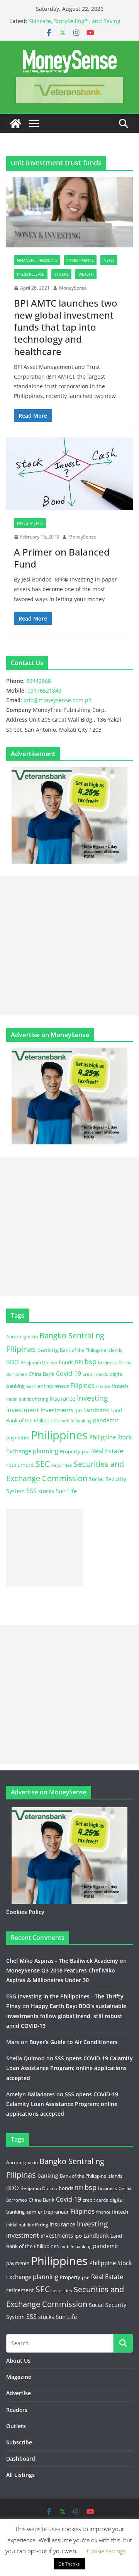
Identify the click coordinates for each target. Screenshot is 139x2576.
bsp (91, 1362)
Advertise (19, 2393)
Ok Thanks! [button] (69, 2564)
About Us (18, 2361)
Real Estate (107, 1451)
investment (23, 1410)
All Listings (20, 2475)
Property (70, 1451)
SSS (31, 1491)
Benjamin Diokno (39, 1362)
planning (46, 1451)
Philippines (59, 1435)
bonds (66, 1362)
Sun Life (66, 1491)
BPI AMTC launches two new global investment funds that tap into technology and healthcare (66, 327)
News (109, 260)
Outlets (16, 2426)
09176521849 (44, 690)
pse (86, 1451)
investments (57, 1410)
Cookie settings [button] (106, 2551)
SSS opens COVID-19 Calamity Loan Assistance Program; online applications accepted (69, 2068)
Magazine (19, 2377)
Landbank (96, 1410)
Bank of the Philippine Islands (91, 1350)
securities (62, 1465)
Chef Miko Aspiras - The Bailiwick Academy (62, 1961)
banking (48, 1350)
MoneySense (73, 288)
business (108, 1363)
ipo (78, 1410)
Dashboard (21, 2459)
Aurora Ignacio (22, 1337)
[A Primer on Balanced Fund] (69, 474)
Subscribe (19, 2442)
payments (18, 1437)
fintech (120, 1386)
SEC (43, 1464)
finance (103, 1386)
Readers (17, 2410)
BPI (79, 1362)
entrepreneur (53, 1386)
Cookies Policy (25, 1912)
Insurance (62, 1398)
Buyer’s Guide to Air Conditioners (74, 2042)
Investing (92, 1398)
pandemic (106, 1420)
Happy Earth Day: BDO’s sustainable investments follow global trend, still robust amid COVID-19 (66, 2016)
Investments (80, 260)
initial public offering (27, 1399)
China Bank (42, 1374)
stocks (46, 1491)
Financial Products (37, 260)
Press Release (31, 274)
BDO (13, 1362)
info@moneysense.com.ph (58, 700)
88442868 (39, 681)
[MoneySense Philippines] (15, 123)
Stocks (61, 274)
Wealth (86, 274)
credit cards (95, 1374)
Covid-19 (69, 1374)
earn (31, 1386)
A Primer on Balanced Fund (62, 558)
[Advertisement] (69, 946)
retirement (20, 1465)
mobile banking (76, 1421)
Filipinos (82, 1385)
